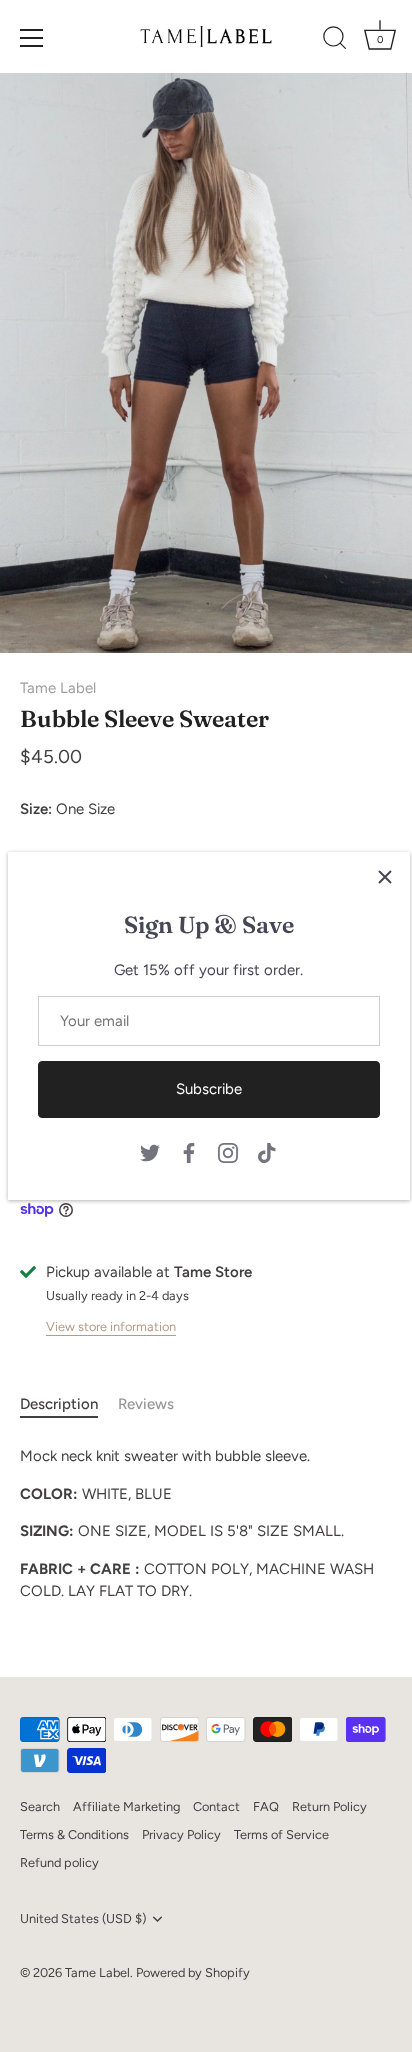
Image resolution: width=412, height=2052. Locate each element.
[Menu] (32, 38)
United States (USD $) (83, 1918)
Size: (36, 809)
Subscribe (209, 1089)
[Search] (335, 41)
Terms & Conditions (74, 1834)
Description (59, 1404)
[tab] (69, 1404)
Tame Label (58, 688)
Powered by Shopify (193, 1972)
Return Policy (329, 1806)
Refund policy (59, 1862)
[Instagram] (228, 1151)
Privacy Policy (181, 1834)
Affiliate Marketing (126, 1806)
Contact (216, 1806)
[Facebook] (189, 1151)
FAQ (266, 1806)
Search (40, 1806)
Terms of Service (281, 1834)
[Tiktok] (267, 1151)
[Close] (385, 877)
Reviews (146, 1404)
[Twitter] (150, 1151)
